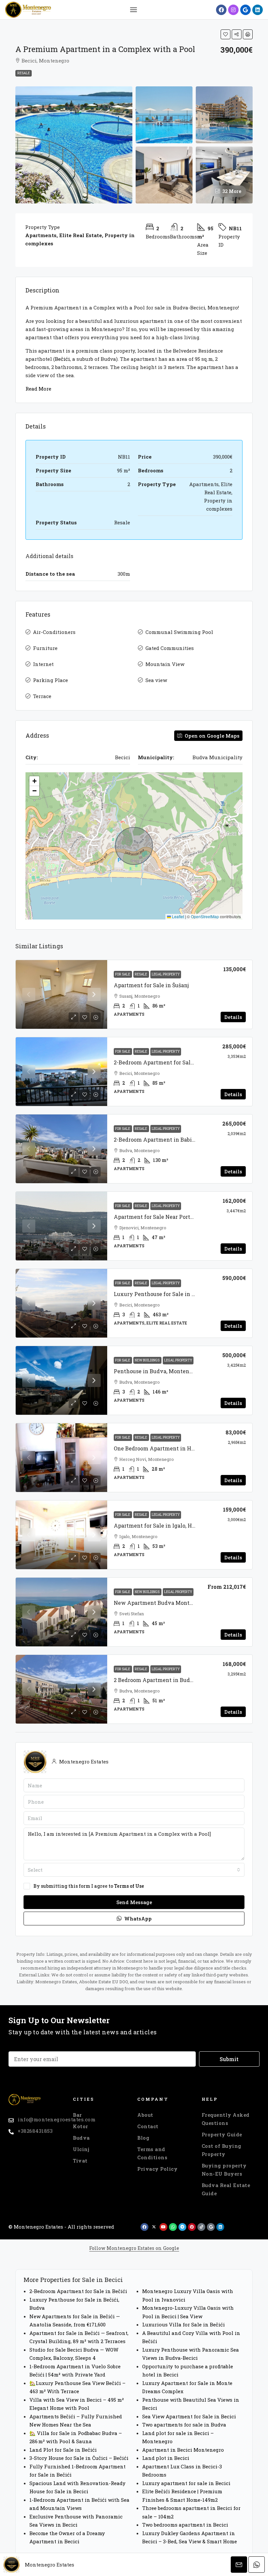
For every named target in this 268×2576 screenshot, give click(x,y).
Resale (24, 73)
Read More (38, 389)
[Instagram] (233, 10)
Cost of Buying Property (222, 2150)
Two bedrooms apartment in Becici (185, 2525)
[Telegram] (182, 2227)
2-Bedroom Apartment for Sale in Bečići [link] (166, 1062)
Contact (148, 2126)
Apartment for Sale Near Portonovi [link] (159, 1217)
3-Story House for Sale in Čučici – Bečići (79, 2458)
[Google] (245, 10)
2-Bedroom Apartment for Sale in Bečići (78, 2291)
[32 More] (224, 174)
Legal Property (166, 974)
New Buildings (147, 1360)
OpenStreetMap (205, 916)
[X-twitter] (154, 2227)
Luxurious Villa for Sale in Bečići (184, 2324)
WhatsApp (137, 1919)
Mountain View (165, 664)
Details (233, 1017)
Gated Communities (170, 648)
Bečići (62, 359)
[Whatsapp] (173, 2227)
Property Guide (222, 2134)
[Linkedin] (258, 10)
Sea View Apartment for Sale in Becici (189, 2416)
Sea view (156, 680)
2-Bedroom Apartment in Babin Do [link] (159, 1139)
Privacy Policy (157, 2169)
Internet (43, 664)
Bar (77, 2115)
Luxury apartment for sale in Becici (186, 2483)
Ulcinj (81, 2149)
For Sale (123, 974)
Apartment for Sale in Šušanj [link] (151, 985)
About (145, 2115)
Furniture (45, 648)
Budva (81, 2138)
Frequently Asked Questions (226, 2119)
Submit (229, 2059)
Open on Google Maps (211, 736)
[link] (61, 994)
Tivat (80, 2161)
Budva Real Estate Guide (226, 2189)
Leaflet (177, 916)
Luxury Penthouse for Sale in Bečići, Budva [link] (170, 1294)
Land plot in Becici (166, 2458)
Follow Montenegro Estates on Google (134, 2248)
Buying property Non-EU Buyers (224, 2170)
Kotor (81, 2126)
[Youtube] (163, 2227)
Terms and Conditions (152, 2153)
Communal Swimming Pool (179, 632)
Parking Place (50, 680)
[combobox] (134, 1870)
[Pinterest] (192, 2227)
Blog (143, 2138)
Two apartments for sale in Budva (184, 2425)
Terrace (42, 696)
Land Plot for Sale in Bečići (63, 2450)
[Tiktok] (201, 2227)
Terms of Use (129, 1886)
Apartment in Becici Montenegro (183, 2450)
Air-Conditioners (54, 632)
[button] (133, 10)
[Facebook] (221, 10)
